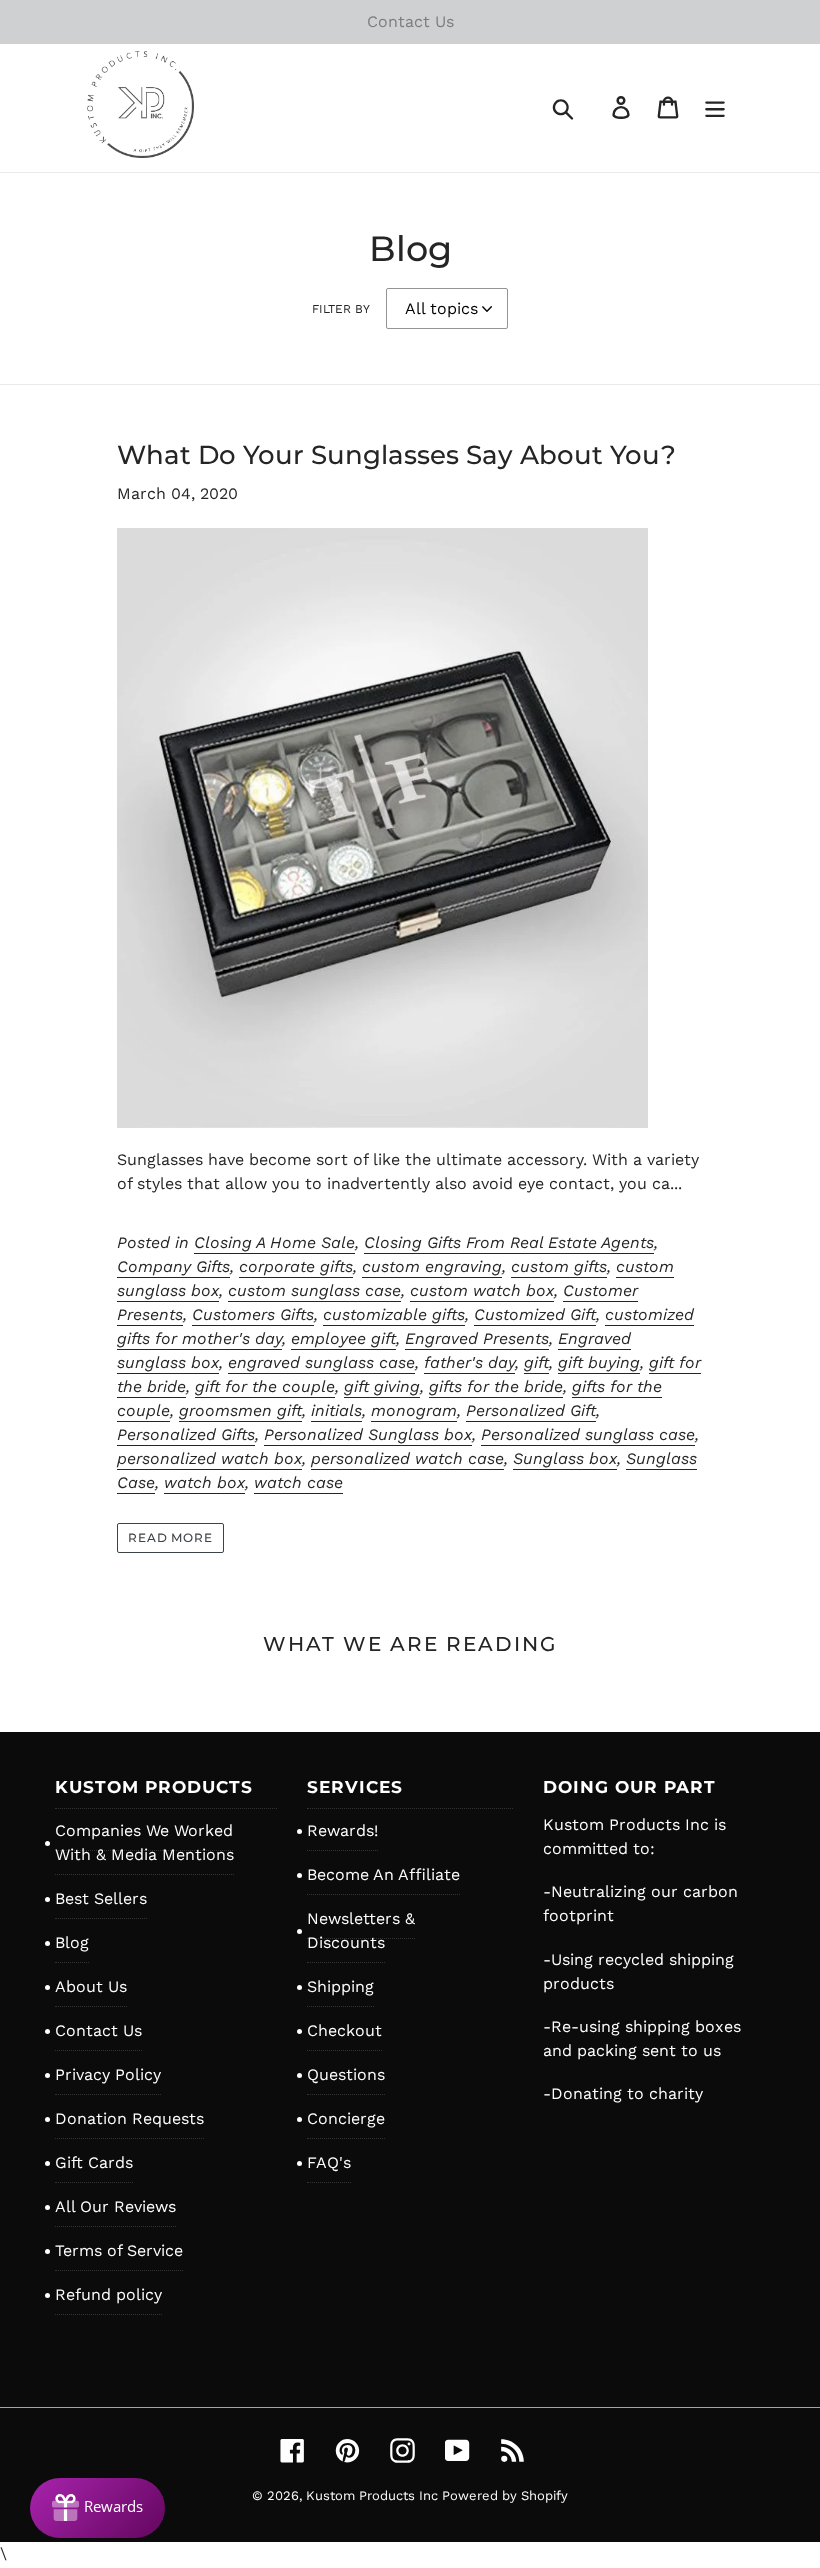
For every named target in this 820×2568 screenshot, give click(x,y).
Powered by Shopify (505, 2495)
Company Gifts (173, 1266)
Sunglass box (565, 1458)
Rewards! (342, 1830)
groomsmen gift (240, 1410)
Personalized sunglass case (588, 1434)
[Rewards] (97, 2508)
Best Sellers (101, 1898)
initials (336, 1410)
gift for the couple (265, 1386)
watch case (298, 1482)
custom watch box (482, 1290)
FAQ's (329, 2162)
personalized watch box (209, 1458)
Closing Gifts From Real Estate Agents (509, 1242)
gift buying (599, 1362)
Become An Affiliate (383, 1874)
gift (536, 1362)
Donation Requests (129, 2118)
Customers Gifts (253, 1314)
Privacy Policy (108, 2074)
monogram (414, 1410)
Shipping (340, 1986)
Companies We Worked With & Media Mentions (144, 1842)
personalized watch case (407, 1458)
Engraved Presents (477, 1338)
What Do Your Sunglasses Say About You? (396, 455)
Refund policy (108, 2294)
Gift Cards (94, 2162)
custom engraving (432, 1266)
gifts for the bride (496, 1386)
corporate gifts (296, 1266)
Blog (72, 1942)
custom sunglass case (314, 1290)
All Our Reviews (115, 2206)
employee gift (343, 1338)
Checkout (344, 2030)
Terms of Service (119, 2250)
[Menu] (716, 107)
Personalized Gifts (186, 1434)
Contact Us (98, 2030)
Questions (346, 2074)
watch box (204, 1482)
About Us (91, 1986)
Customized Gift (535, 1314)
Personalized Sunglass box (368, 1434)
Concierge (346, 2118)
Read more (171, 1537)
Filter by (341, 309)
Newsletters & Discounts (361, 1930)
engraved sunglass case (321, 1362)
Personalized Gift (531, 1410)
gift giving (382, 1386)
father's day (469, 1362)
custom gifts (559, 1266)
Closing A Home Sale (274, 1242)
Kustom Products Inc (374, 2495)
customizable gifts (394, 1314)
